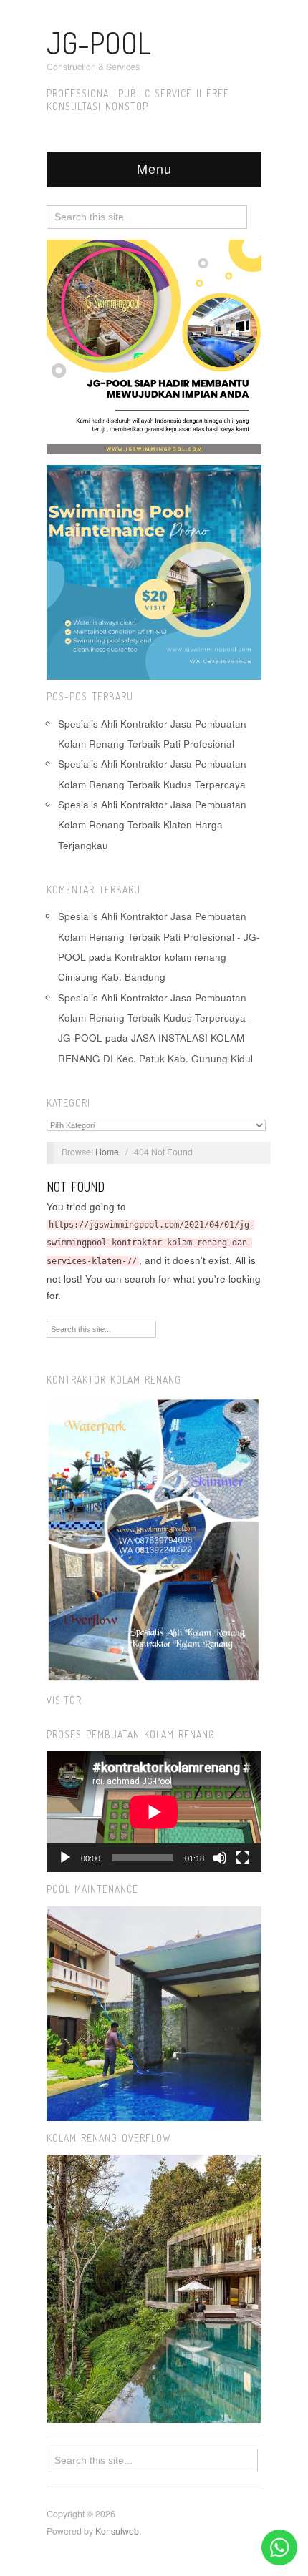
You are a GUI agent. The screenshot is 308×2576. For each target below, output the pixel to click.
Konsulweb (117, 2531)
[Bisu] (220, 1858)
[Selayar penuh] (243, 1858)
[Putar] (65, 1858)
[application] (154, 1812)
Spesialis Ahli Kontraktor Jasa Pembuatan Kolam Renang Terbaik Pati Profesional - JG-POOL (159, 936)
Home (107, 1152)
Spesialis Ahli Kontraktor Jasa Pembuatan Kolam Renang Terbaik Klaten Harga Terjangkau (152, 825)
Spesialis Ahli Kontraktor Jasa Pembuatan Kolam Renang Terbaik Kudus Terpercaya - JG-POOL (155, 1018)
